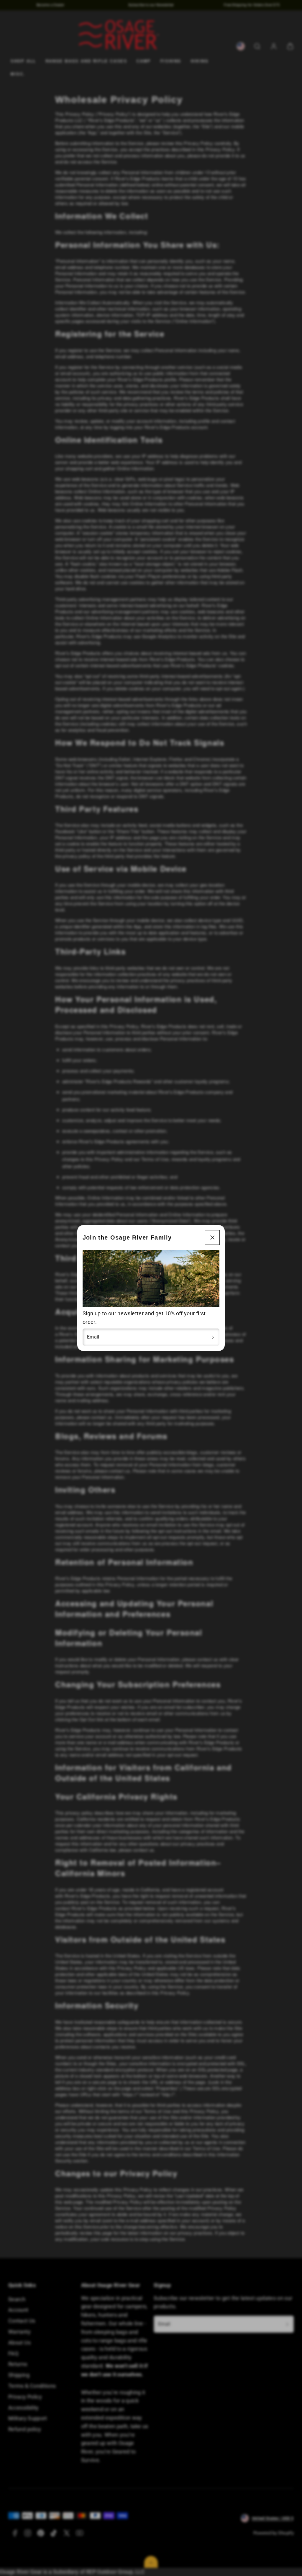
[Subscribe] (213, 1337)
